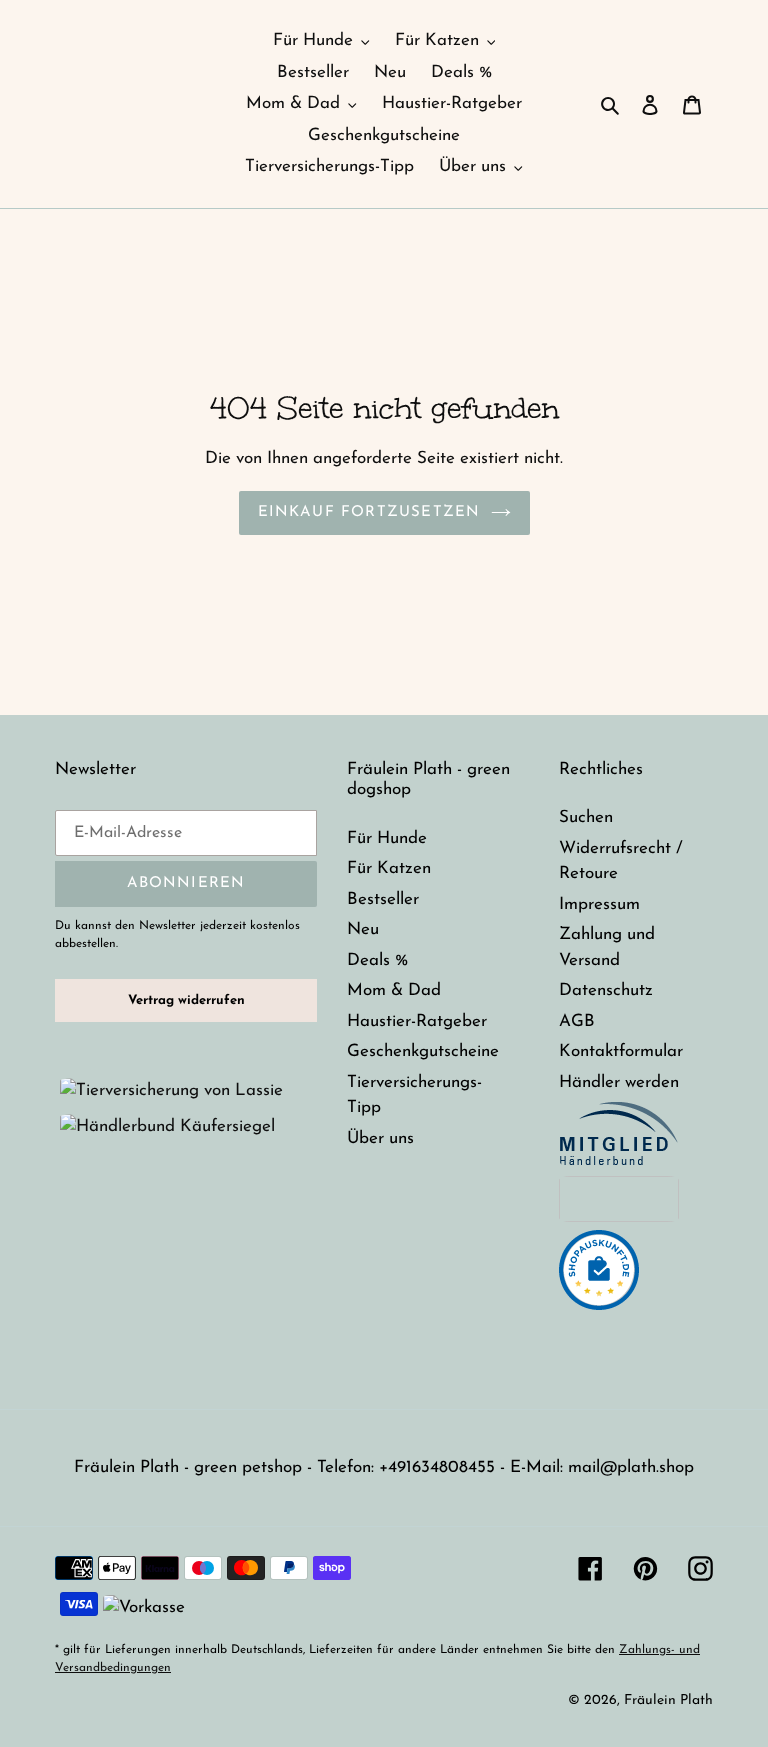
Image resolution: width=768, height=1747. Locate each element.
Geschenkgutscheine (423, 1051)
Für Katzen (389, 868)
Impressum (599, 904)
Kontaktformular (621, 1051)
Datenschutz (606, 990)
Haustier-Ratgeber (417, 1021)
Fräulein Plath (668, 1700)
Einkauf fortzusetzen (369, 512)
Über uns (380, 1138)
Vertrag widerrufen (186, 1000)
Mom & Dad (394, 990)
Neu (363, 929)
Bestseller (383, 899)
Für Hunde (387, 838)
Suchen (586, 817)
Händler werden (619, 1082)
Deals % (377, 960)
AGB (577, 1021)
